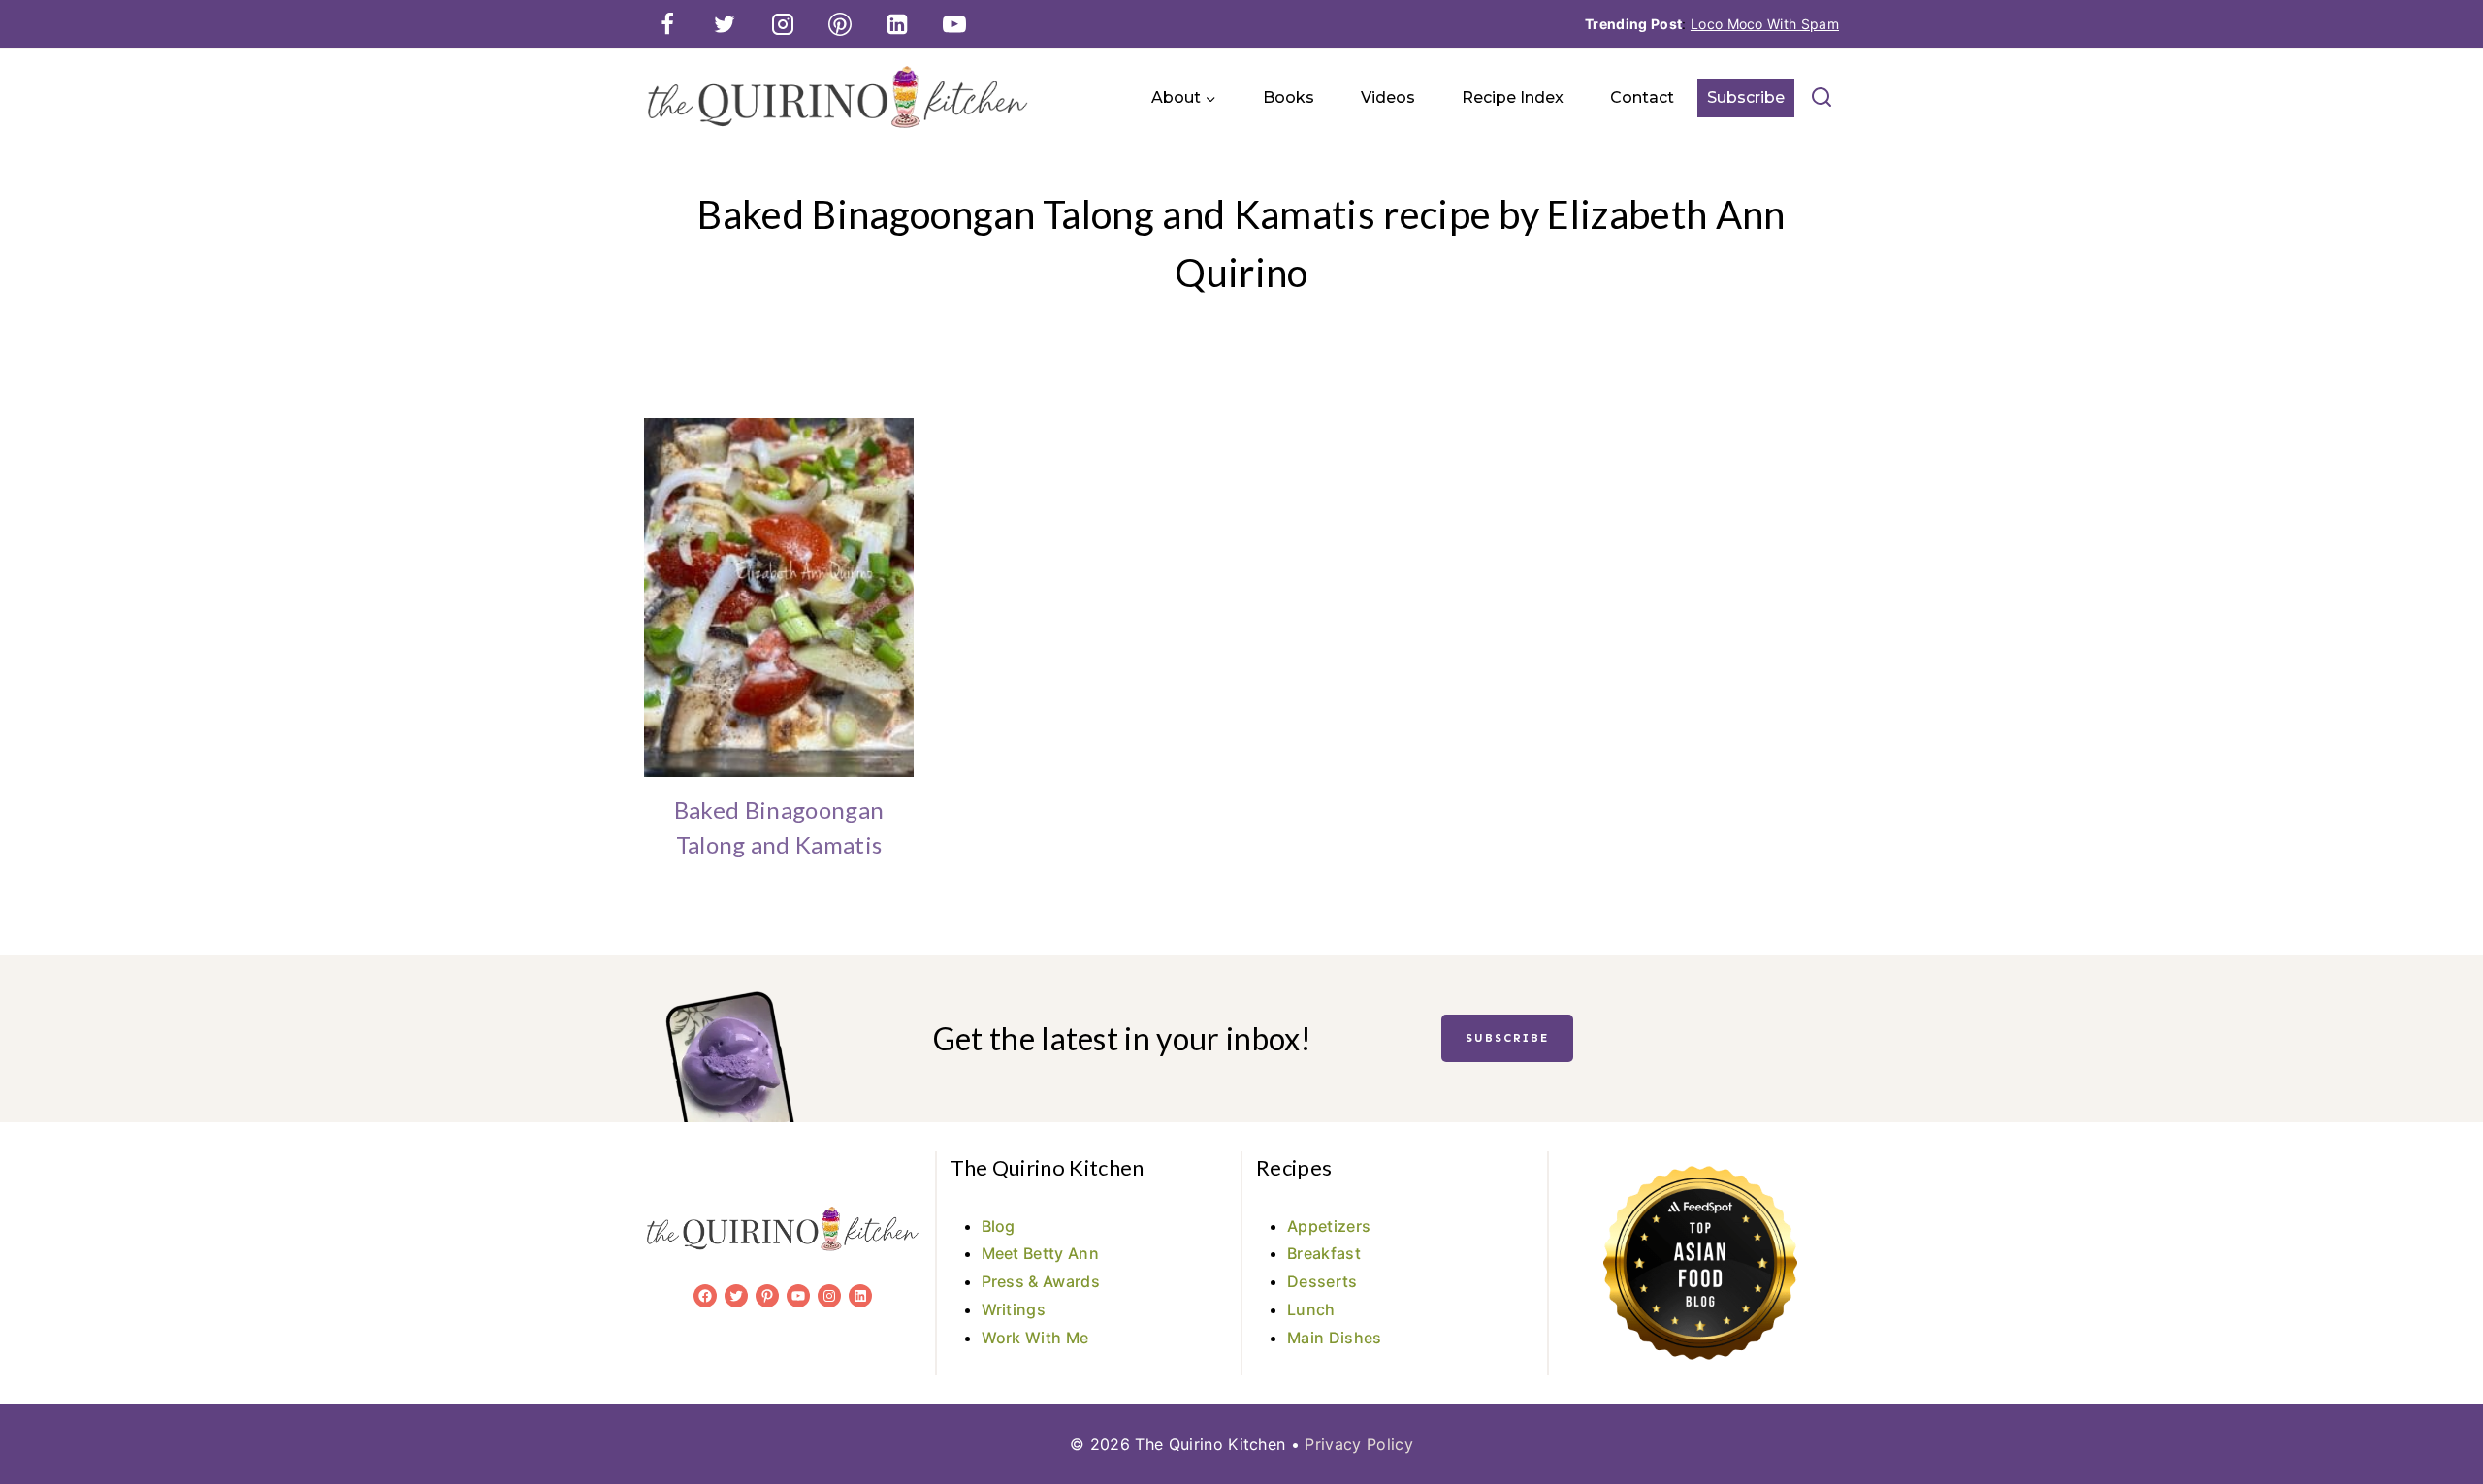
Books (1289, 97)
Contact (1642, 97)
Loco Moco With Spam (1765, 24)
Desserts (1322, 1281)
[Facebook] (667, 24)
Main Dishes (1335, 1338)
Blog (999, 1226)
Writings (1014, 1309)
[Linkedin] (897, 24)
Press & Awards (1041, 1281)
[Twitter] (725, 24)
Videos (1388, 97)
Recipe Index (1513, 97)
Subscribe (1746, 97)
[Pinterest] (840, 24)
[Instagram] (783, 24)
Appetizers (1329, 1226)
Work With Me (1035, 1338)
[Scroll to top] (2438, 1410)
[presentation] (779, 597)
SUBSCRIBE (1507, 1038)
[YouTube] (954, 24)
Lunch (1311, 1309)
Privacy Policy (1358, 1444)
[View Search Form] (1822, 98)
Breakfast (1324, 1253)
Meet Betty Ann (1040, 1253)
